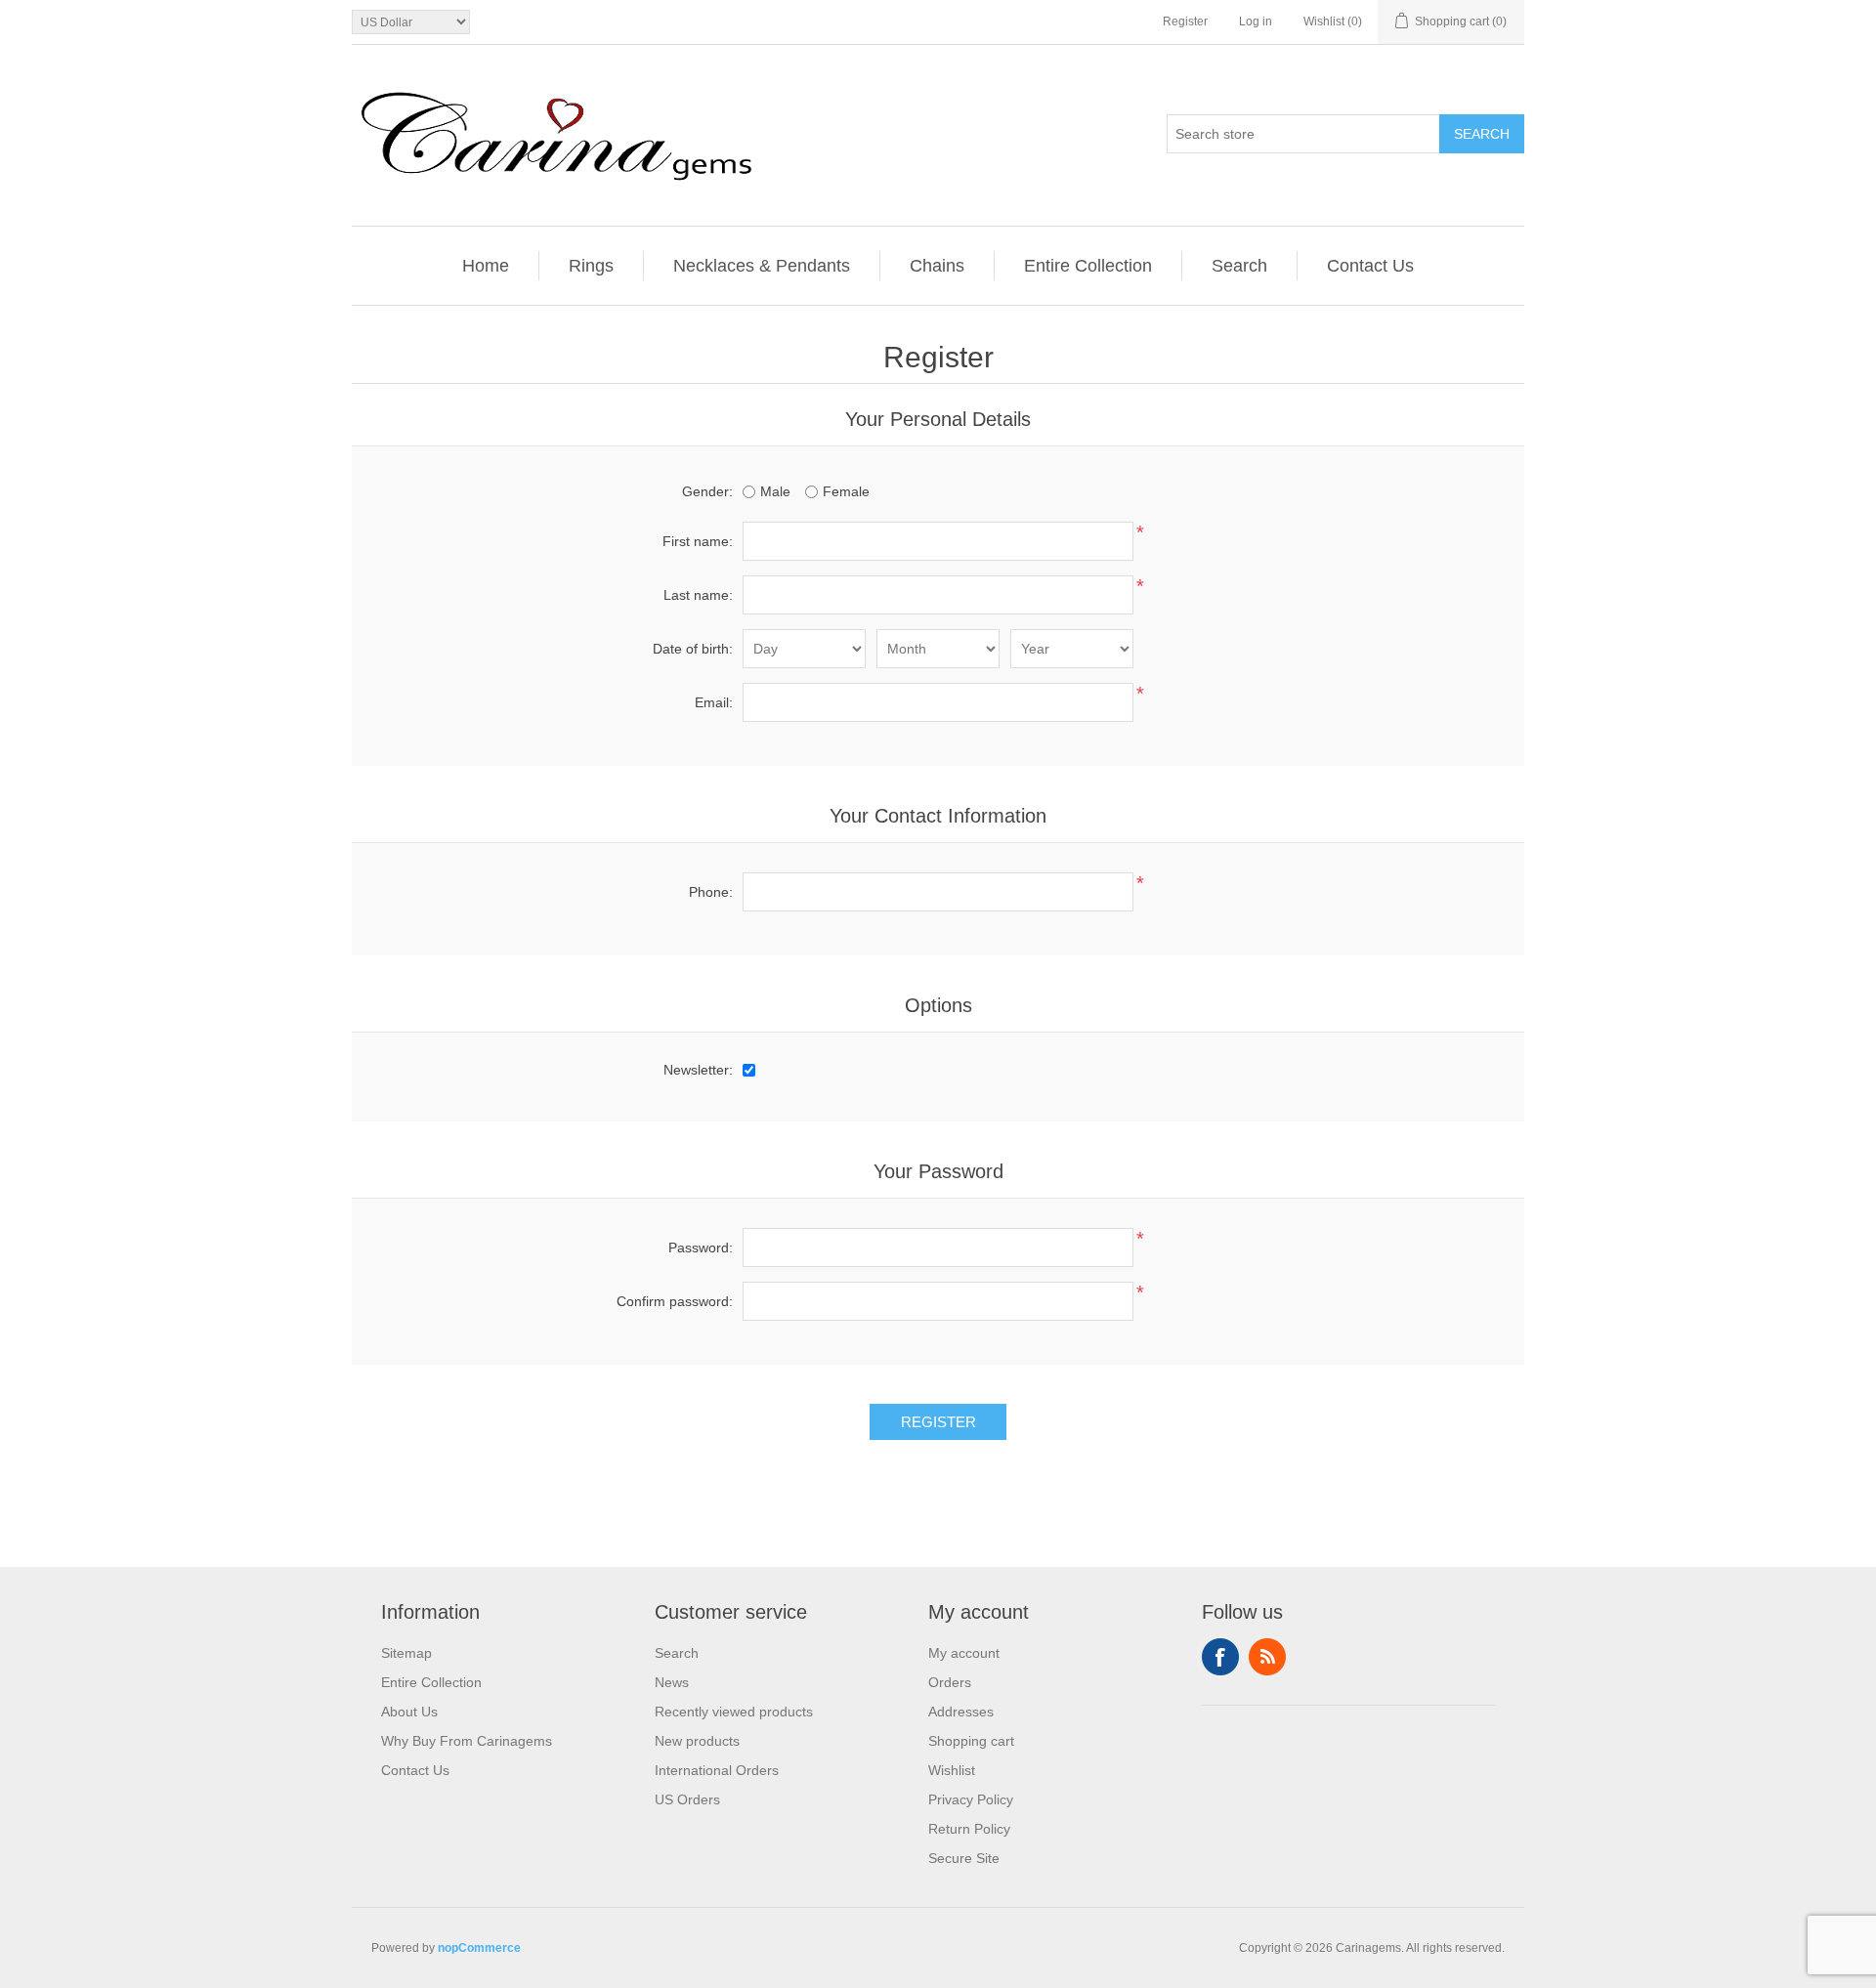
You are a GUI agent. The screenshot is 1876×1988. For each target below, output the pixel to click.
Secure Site (964, 1858)
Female (846, 491)
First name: (698, 541)
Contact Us (1370, 266)
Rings (591, 266)
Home (486, 266)
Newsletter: (698, 1070)
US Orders (687, 1799)
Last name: (698, 595)
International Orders (717, 1770)
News (672, 1682)
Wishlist (952, 1770)
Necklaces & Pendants (762, 266)
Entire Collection (1088, 266)
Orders (950, 1682)
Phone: (711, 892)
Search (1482, 134)
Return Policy (969, 1829)
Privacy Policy (971, 1799)
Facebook (1220, 1657)
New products (697, 1741)
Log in (1256, 21)
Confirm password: (675, 1301)
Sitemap (406, 1653)
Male (775, 491)
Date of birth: (693, 649)
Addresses (961, 1712)
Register (1185, 21)
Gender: (707, 491)
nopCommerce (479, 1948)
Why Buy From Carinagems (467, 1741)
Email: (714, 702)
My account (964, 1653)
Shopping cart (971, 1741)
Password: (701, 1248)
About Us (409, 1712)
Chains (937, 266)
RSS (1267, 1657)
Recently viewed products (734, 1712)
